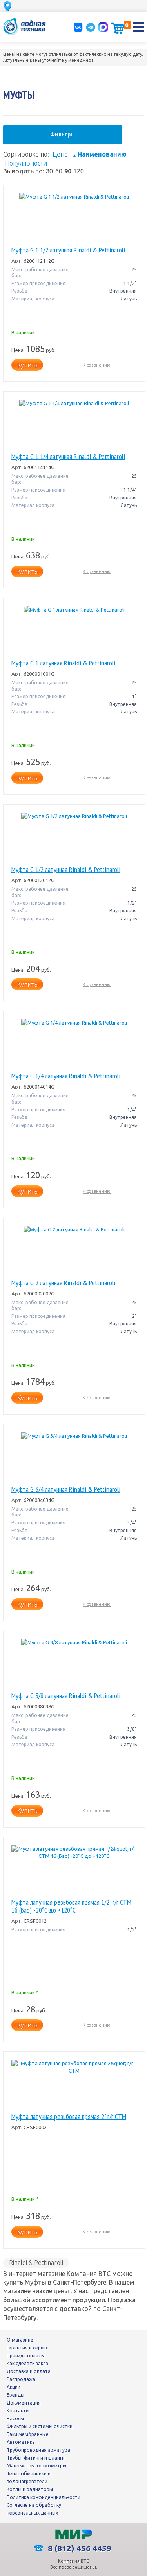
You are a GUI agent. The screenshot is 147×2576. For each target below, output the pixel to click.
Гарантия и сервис (27, 2348)
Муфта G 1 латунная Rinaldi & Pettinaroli (63, 663)
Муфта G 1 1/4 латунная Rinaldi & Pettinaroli (68, 457)
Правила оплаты (26, 2356)
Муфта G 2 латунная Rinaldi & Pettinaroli (63, 1283)
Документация (24, 2403)
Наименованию (100, 154)
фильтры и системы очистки (40, 2426)
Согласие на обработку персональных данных (34, 2509)
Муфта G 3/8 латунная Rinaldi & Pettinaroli (66, 1696)
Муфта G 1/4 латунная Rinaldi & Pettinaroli (66, 1076)
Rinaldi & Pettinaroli (36, 2263)
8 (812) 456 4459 (79, 2548)
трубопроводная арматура (38, 2450)
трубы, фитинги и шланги (36, 2458)
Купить (27, 365)
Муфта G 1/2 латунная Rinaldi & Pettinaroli (66, 870)
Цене (60, 154)
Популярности (26, 163)
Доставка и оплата (29, 2371)
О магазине (20, 2340)
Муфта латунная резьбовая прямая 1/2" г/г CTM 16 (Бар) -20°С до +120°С (71, 1906)
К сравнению (97, 365)
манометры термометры (36, 2466)
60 (59, 171)
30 (49, 171)
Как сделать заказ (27, 2363)
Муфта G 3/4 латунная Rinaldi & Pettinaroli (66, 1489)
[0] (118, 28)
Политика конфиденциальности (44, 2497)
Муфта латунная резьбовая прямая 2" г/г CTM (69, 2117)
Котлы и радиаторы (30, 2489)
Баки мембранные (28, 2434)
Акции (14, 2387)
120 (79, 171)
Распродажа (21, 2379)
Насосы (15, 2418)
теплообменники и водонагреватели (29, 2477)
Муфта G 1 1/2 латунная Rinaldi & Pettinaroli (68, 250)
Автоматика (21, 2442)
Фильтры (63, 135)
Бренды (15, 2395)
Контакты (18, 2411)
